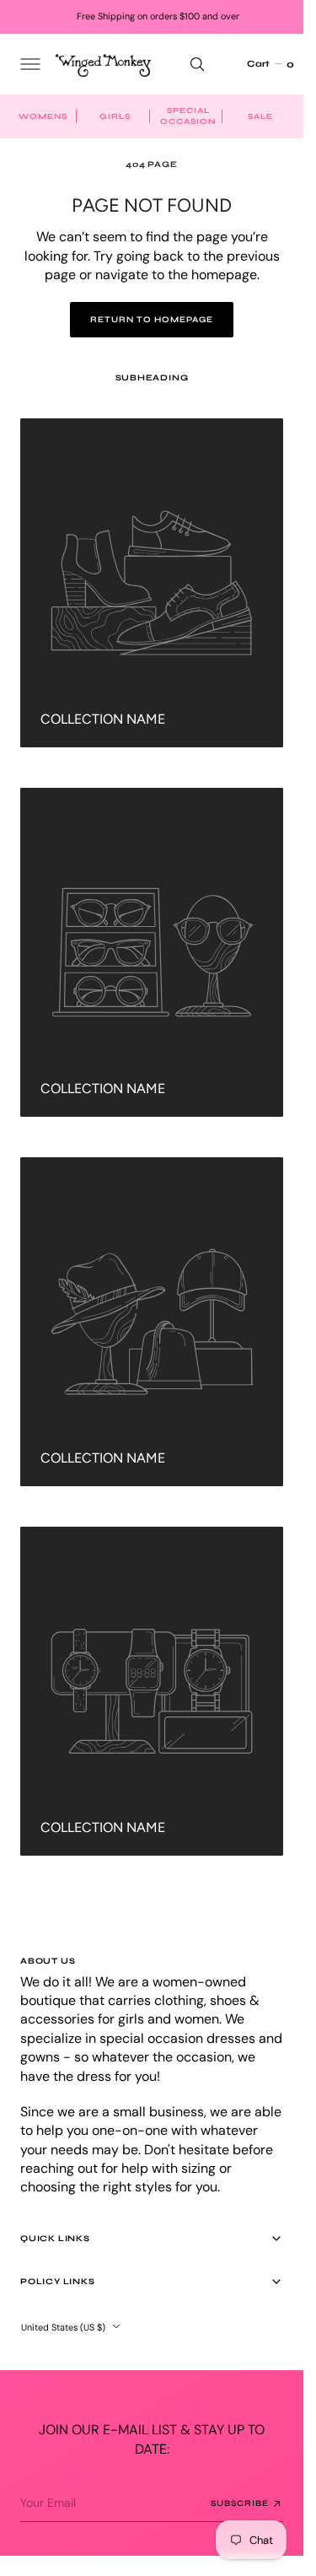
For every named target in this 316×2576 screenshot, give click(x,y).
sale (260, 116)
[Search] (197, 64)
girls (115, 116)
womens (43, 116)
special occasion (188, 116)
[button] (29, 64)
